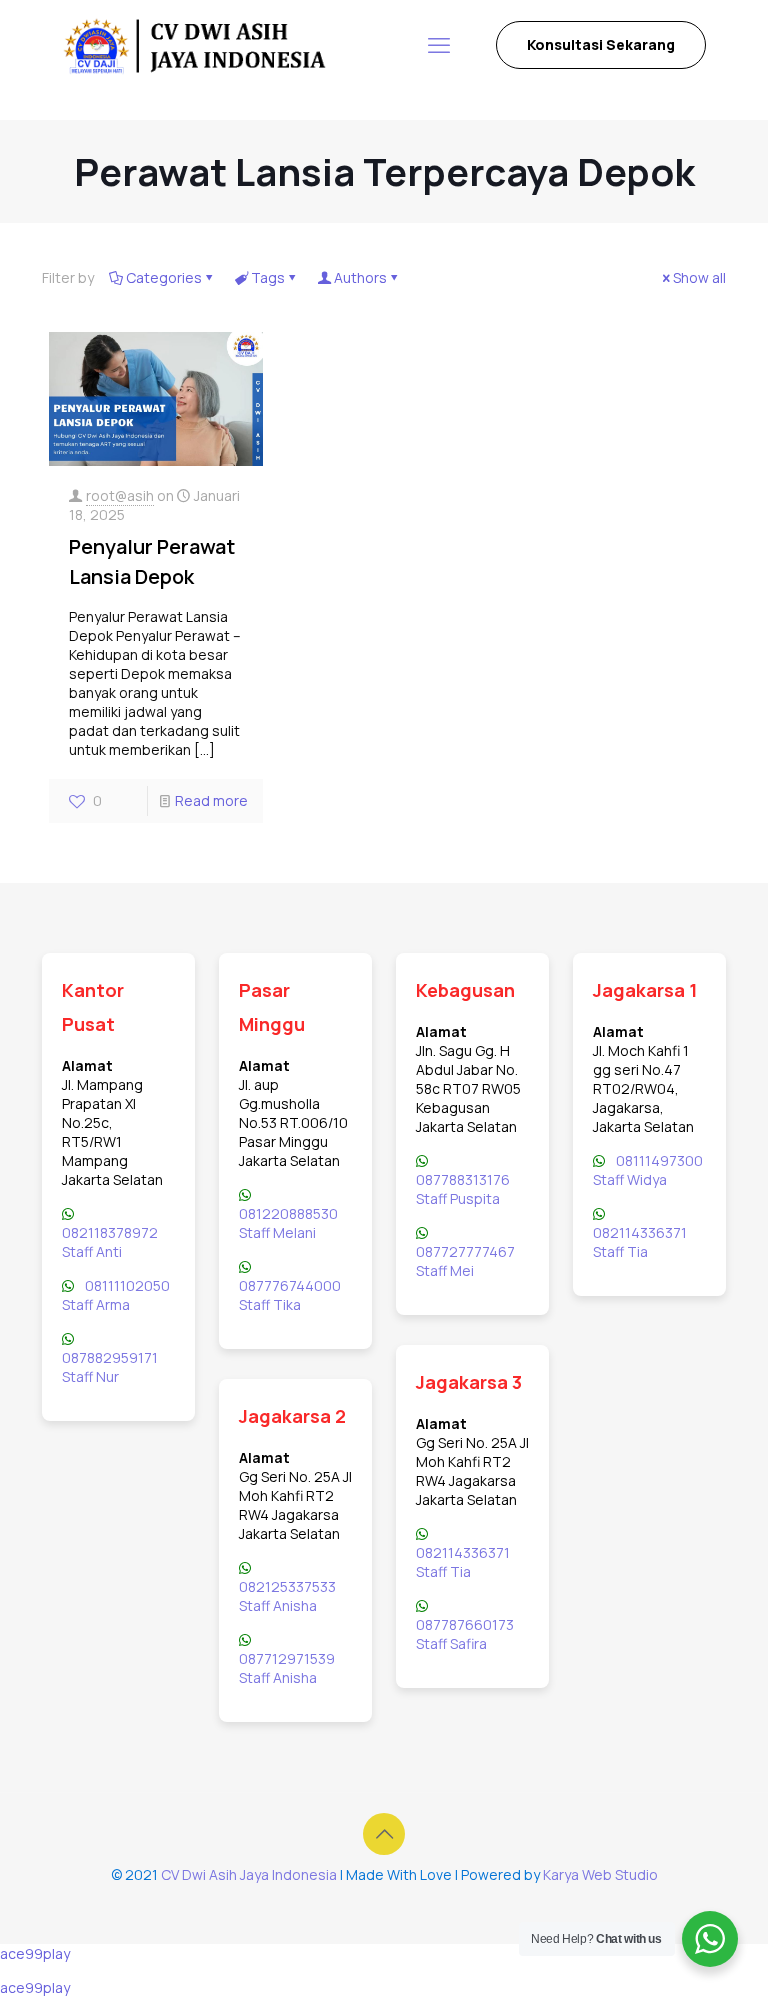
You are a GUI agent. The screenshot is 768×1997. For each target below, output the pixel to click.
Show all (699, 277)
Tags (268, 277)
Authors (360, 277)
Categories (164, 277)
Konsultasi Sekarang (601, 44)
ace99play (35, 1953)
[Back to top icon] (384, 1834)
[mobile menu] (439, 45)
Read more (211, 800)
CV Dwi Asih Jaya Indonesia (249, 1874)
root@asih (120, 495)
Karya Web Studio (600, 1874)
